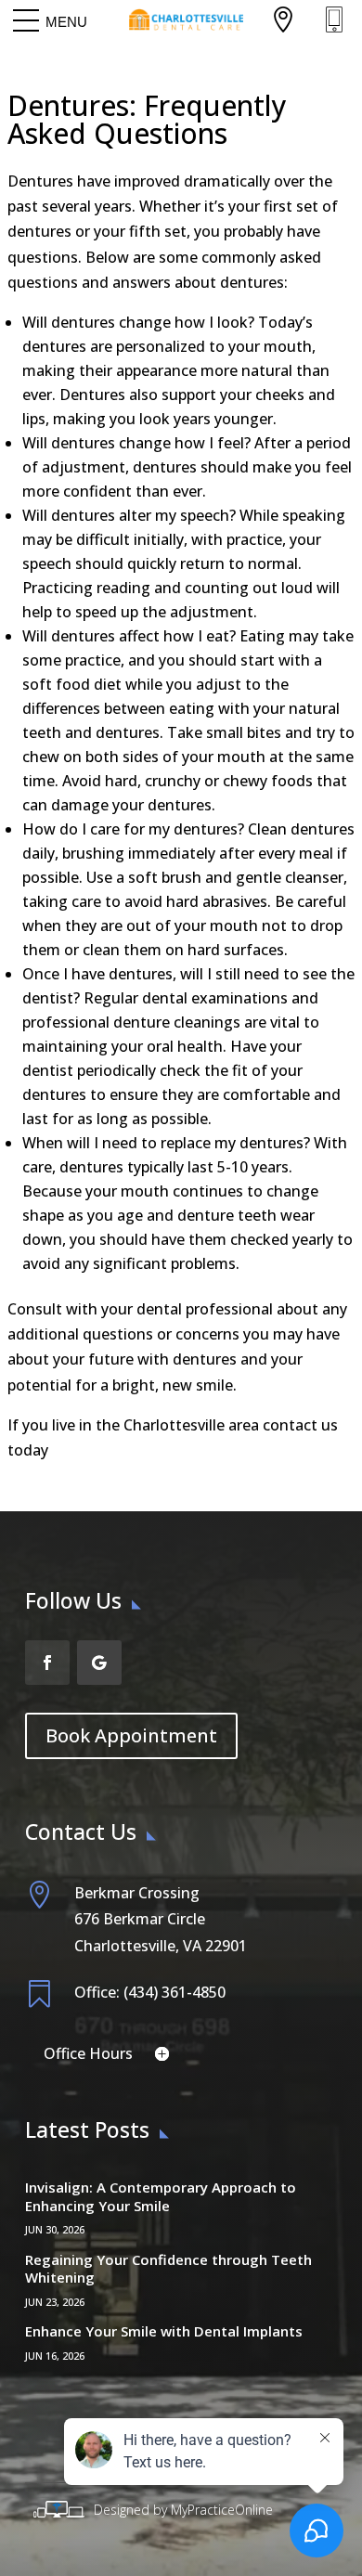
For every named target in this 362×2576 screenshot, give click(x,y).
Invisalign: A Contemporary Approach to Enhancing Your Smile (161, 2196)
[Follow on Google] (99, 1663)
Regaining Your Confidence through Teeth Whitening (168, 2269)
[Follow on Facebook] (47, 1663)
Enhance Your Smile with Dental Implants (164, 2331)
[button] (66, 21)
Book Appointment (131, 1735)
